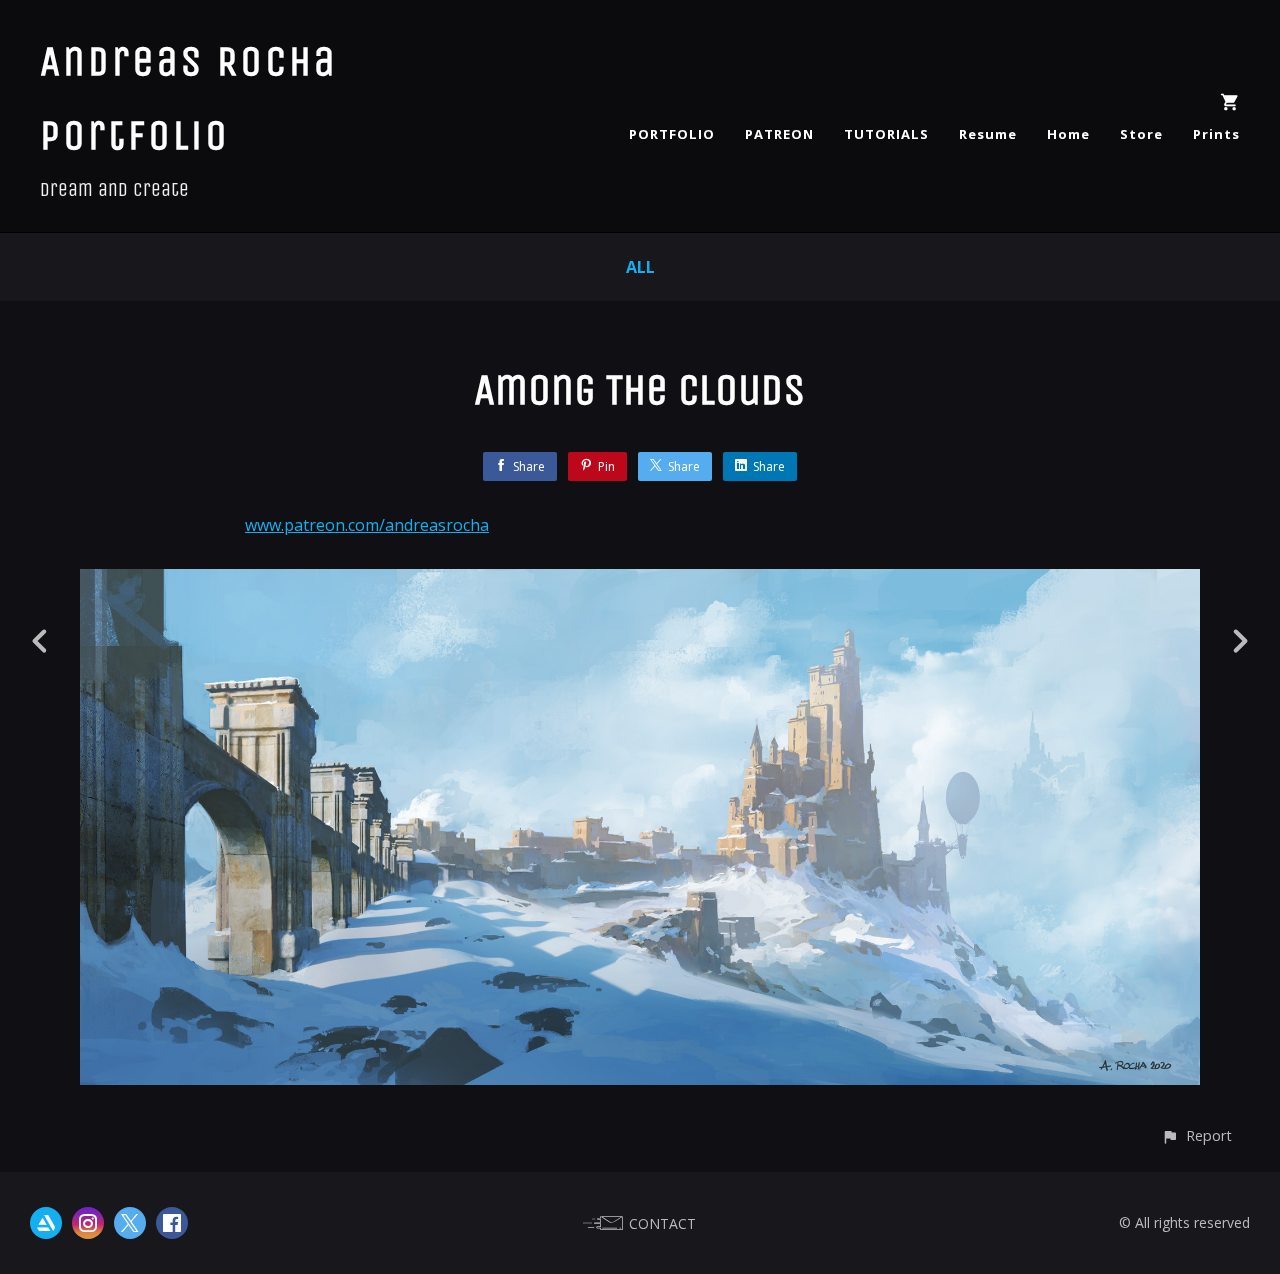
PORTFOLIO (672, 134)
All (640, 267)
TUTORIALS (886, 134)
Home (1068, 134)
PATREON (779, 134)
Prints (1216, 134)
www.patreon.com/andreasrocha (367, 525)
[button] (1196, 1135)
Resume (988, 134)
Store (1141, 134)
